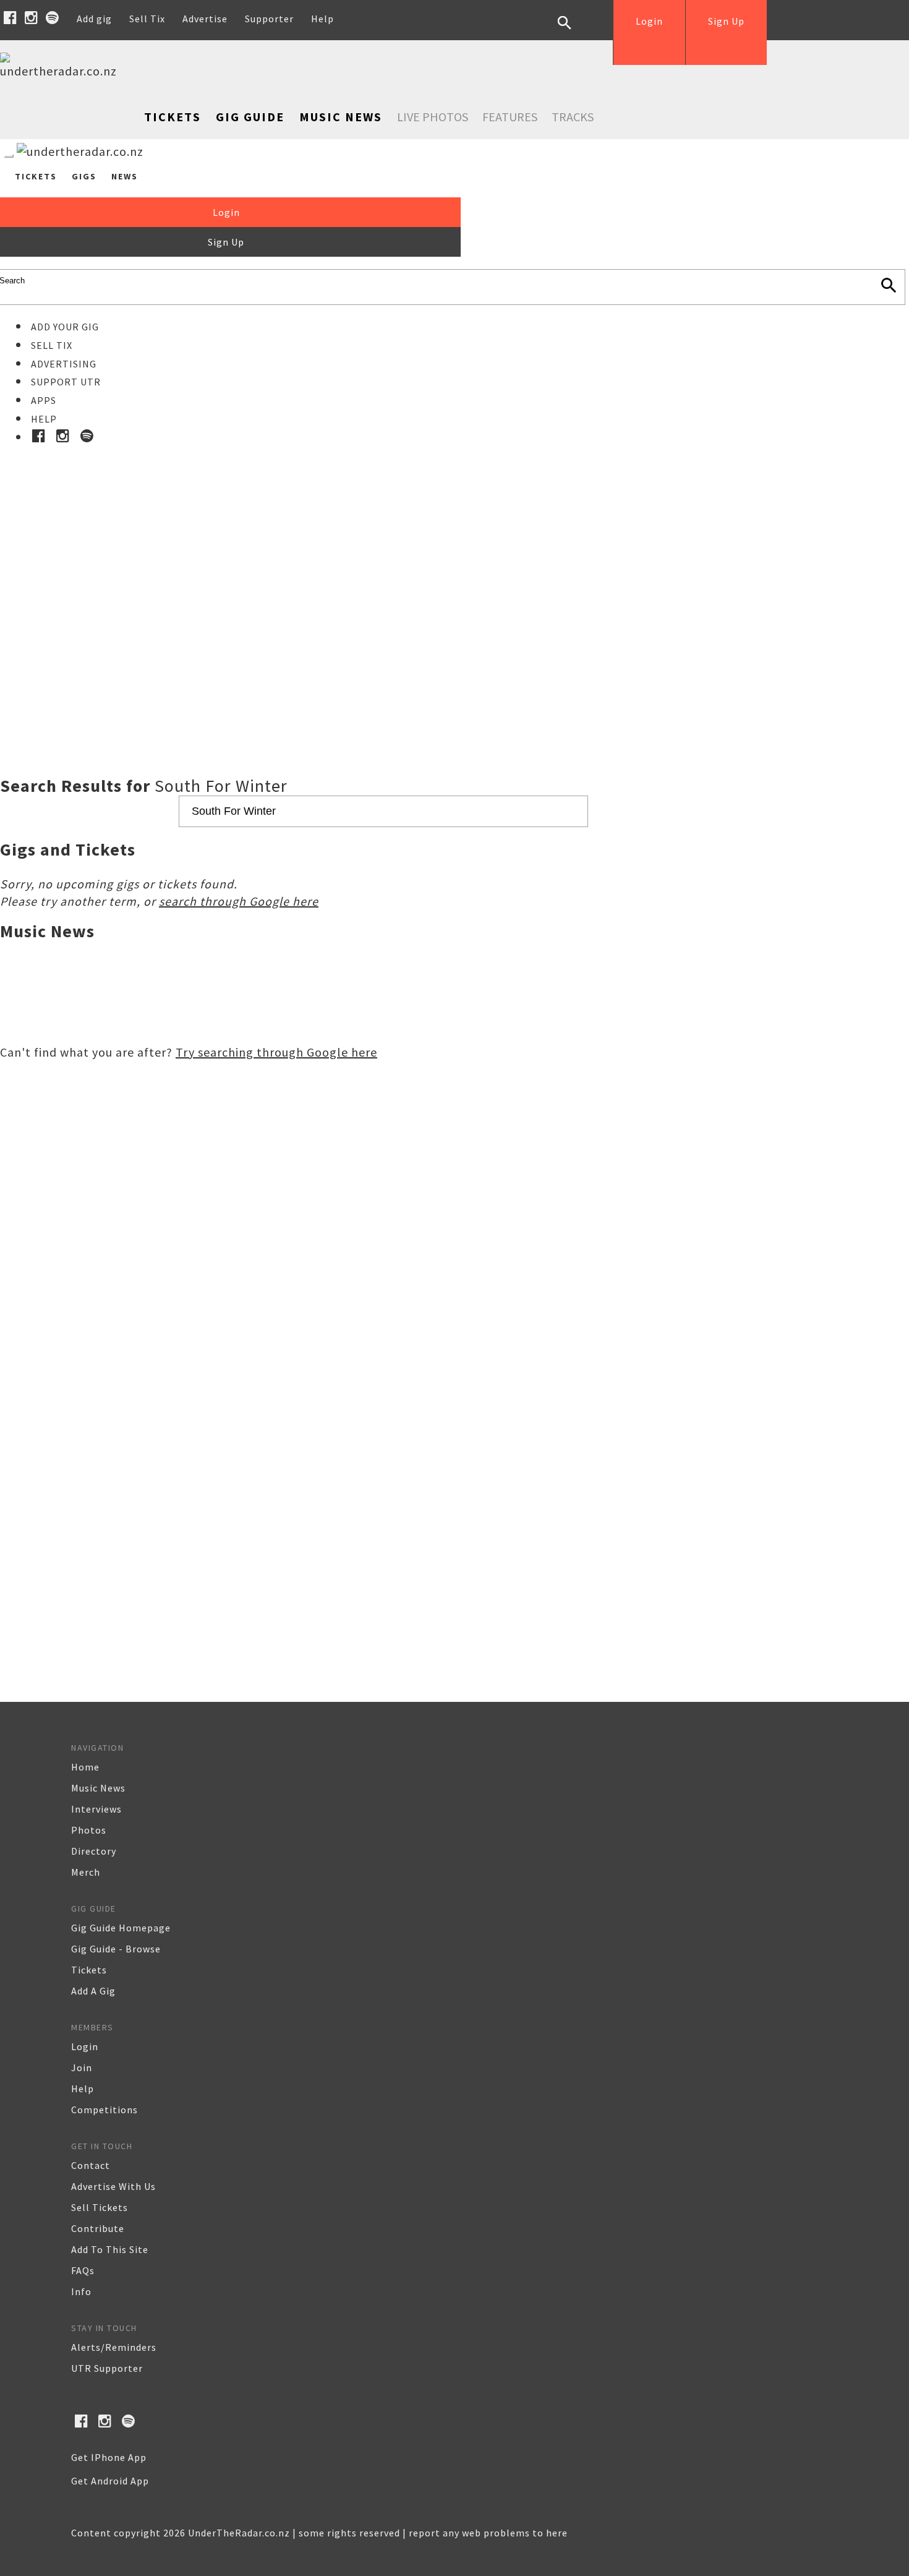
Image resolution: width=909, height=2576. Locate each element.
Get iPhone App (109, 2457)
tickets (89, 1970)
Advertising (64, 364)
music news (98, 1788)
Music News (341, 117)
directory (94, 1851)
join (82, 2067)
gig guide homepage (121, 1928)
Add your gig (65, 327)
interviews (96, 1809)
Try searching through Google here (276, 1052)
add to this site (110, 2249)
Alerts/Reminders (114, 2347)
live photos (433, 117)
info (81, 2291)
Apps (44, 400)
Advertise (205, 19)
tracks (573, 117)
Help (322, 19)
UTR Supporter (107, 2368)
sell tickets (100, 2207)
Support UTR (66, 382)
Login (649, 21)
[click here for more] (454, 580)
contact (91, 2165)
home (85, 1767)
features (510, 117)
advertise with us (113, 2186)
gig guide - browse (116, 1949)
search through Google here (239, 901)
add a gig (93, 1991)
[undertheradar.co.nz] (62, 71)
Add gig (94, 19)
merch (86, 1872)
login (85, 2046)
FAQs (83, 2270)
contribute (98, 2228)
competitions (105, 2110)
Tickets (173, 117)
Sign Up (726, 21)
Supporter (269, 19)
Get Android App (110, 2481)
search (574, 32)
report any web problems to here (488, 2533)
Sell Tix (147, 19)
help (83, 2089)
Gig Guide (250, 117)
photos (89, 1830)
